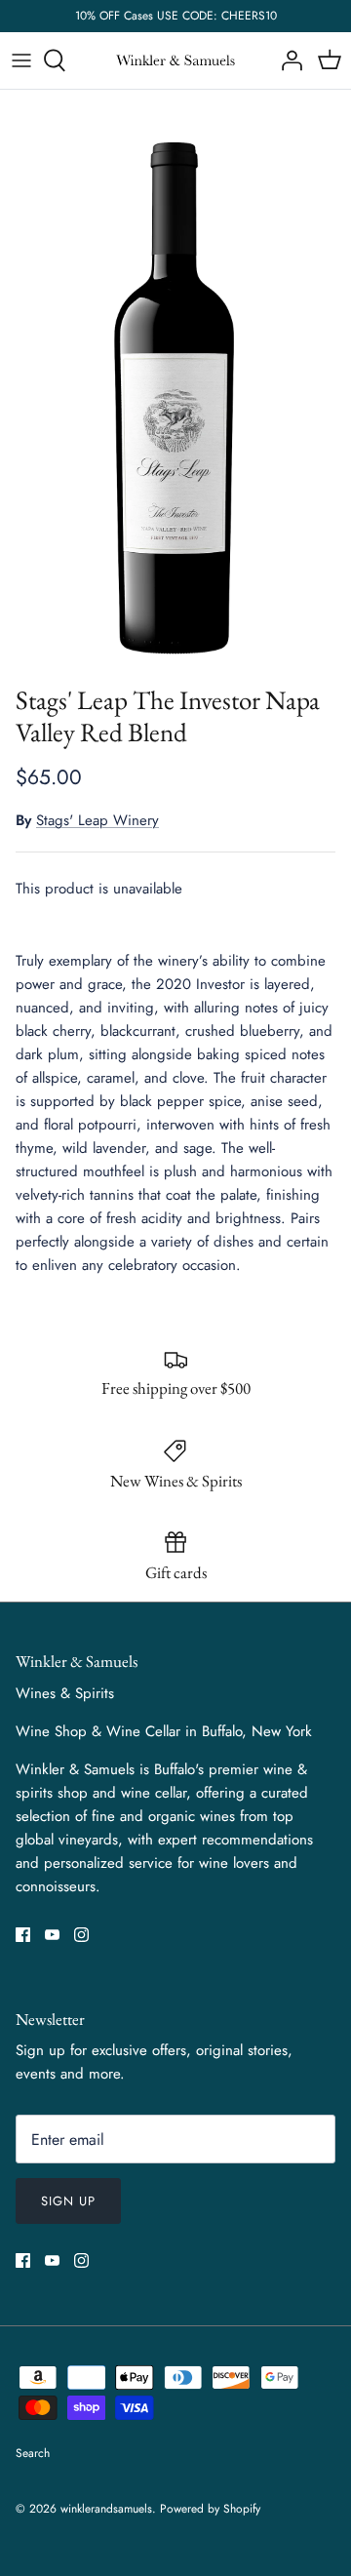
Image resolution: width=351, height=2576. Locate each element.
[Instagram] (81, 1935)
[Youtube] (52, 1935)
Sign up (68, 2201)
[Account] (287, 60)
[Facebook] (23, 1935)
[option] (175, 382)
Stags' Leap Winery (97, 820)
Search (33, 2453)
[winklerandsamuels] (175, 61)
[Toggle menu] (21, 60)
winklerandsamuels (106, 2509)
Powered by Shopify (210, 2509)
